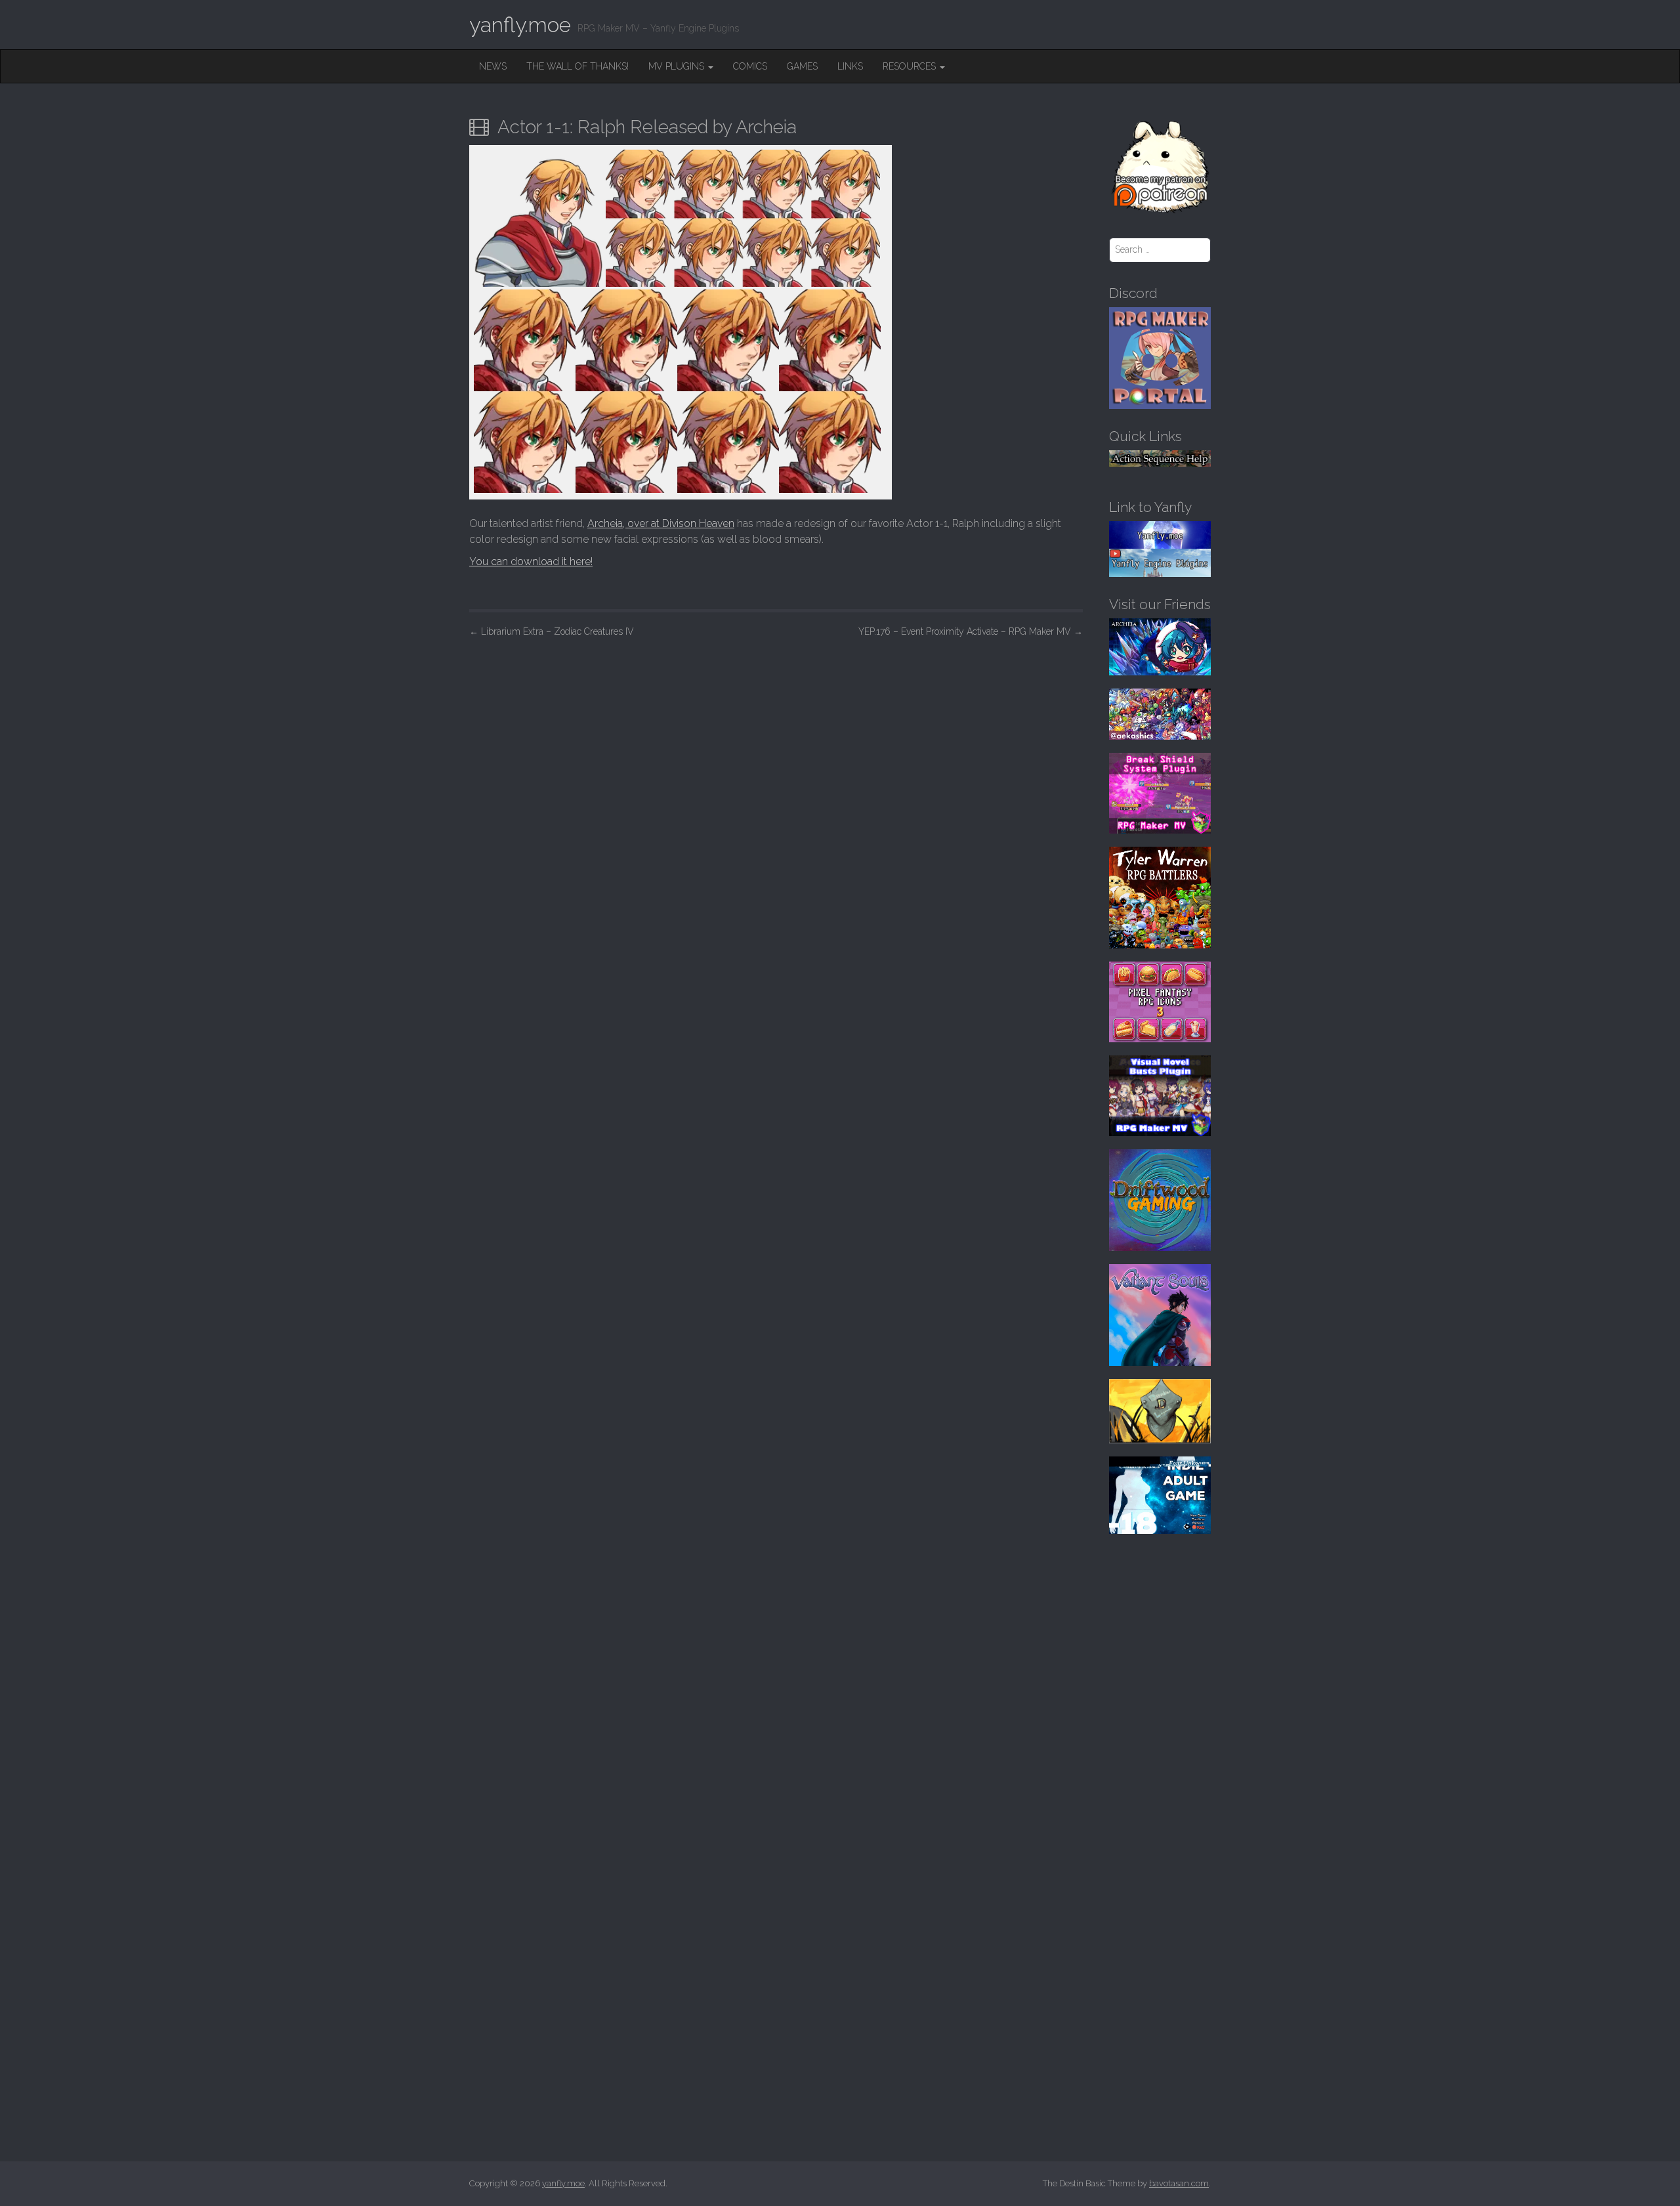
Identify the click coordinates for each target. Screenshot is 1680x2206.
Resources (911, 66)
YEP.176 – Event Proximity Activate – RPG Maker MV (971, 631)
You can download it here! (531, 562)
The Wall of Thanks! (577, 66)
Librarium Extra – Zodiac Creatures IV (552, 631)
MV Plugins (678, 66)
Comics (750, 66)
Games (802, 66)
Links (850, 66)
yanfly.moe (520, 25)
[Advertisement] (776, 744)
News (493, 66)
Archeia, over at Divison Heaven (661, 523)
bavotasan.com (1179, 2183)
